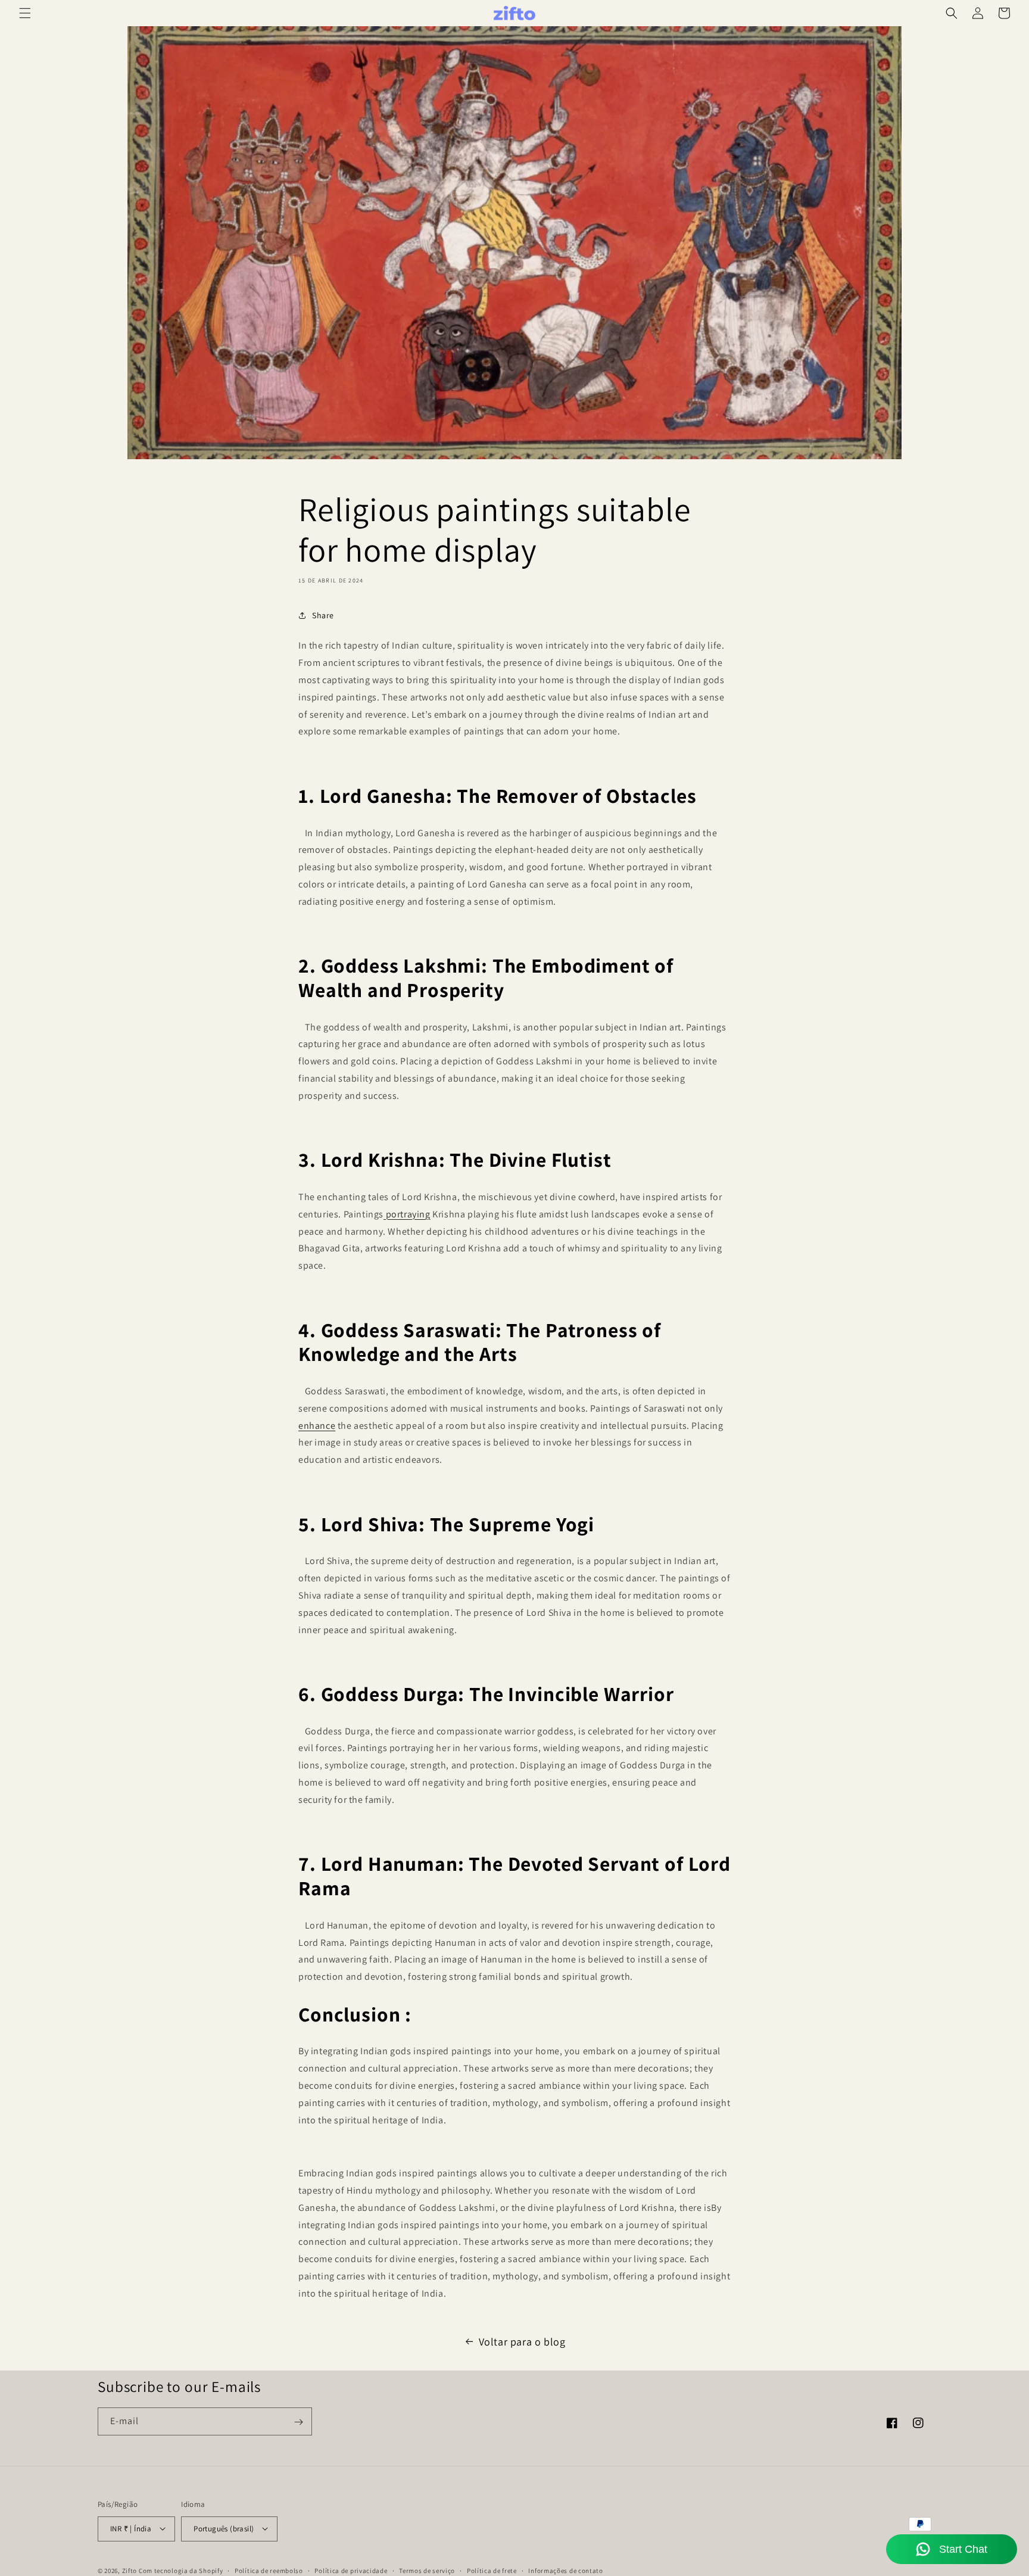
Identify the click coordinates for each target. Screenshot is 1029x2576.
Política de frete (492, 2570)
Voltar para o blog (522, 2342)
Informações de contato (565, 2570)
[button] (25, 13)
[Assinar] (298, 2422)
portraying (407, 1214)
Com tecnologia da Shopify (181, 2570)
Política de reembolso (269, 2570)
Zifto (130, 2570)
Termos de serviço (427, 2570)
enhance (317, 1426)
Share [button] (323, 615)
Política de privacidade (351, 2570)
